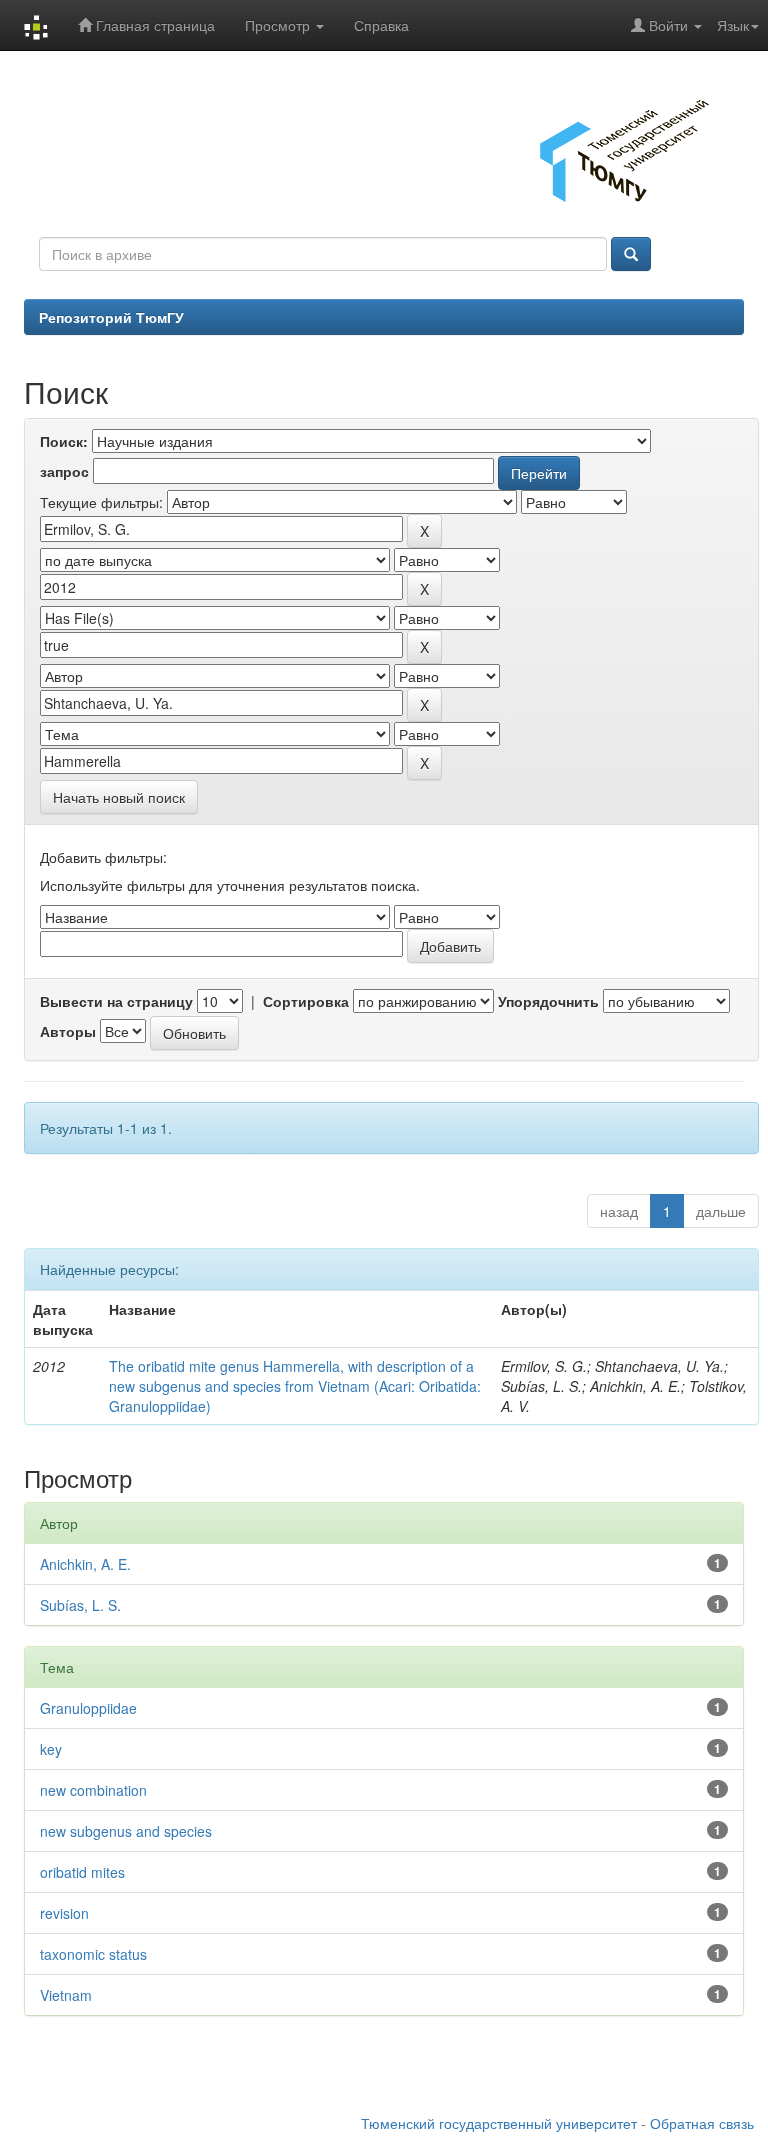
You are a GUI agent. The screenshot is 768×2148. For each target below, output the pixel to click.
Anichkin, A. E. (85, 1564)
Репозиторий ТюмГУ (111, 317)
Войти (668, 25)
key (51, 1749)
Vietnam (66, 1995)
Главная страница (153, 25)
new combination (93, 1790)
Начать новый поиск (119, 797)
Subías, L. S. (80, 1605)
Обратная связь (702, 2123)
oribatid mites (82, 1872)
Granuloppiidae (88, 1708)
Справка (381, 25)
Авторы (68, 1031)
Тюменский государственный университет (499, 2123)
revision (64, 1913)
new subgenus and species (126, 1831)
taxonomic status (93, 1954)
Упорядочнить (548, 1001)
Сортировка (306, 1001)
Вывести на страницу (116, 1001)
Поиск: (64, 441)
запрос (64, 471)
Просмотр (279, 25)
